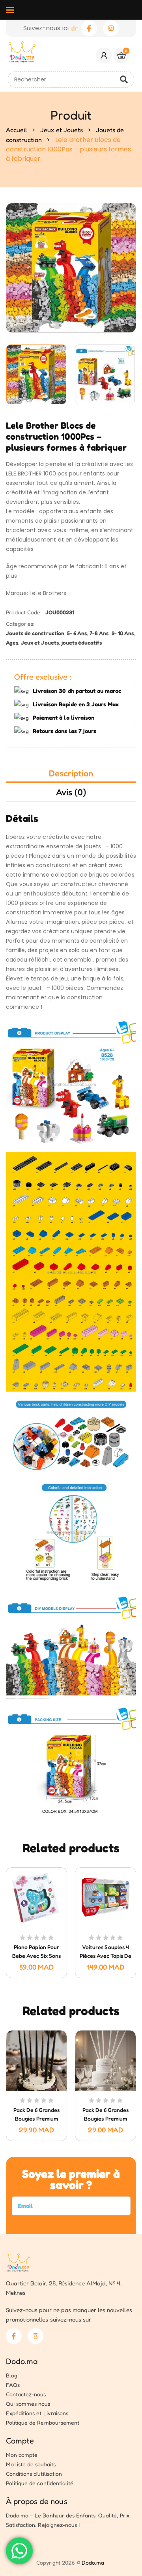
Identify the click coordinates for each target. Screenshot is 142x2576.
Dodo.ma (22, 2361)
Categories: (20, 624)
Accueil (17, 130)
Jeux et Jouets (62, 130)
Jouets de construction (35, 633)
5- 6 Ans (77, 633)
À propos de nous (37, 2501)
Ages (12, 642)
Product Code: (24, 612)
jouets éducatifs (82, 642)
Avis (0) (71, 792)
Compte (20, 2441)
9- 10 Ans (123, 633)
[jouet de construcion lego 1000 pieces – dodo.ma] (37, 374)
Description (71, 773)
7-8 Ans (99, 633)
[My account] (104, 55)
